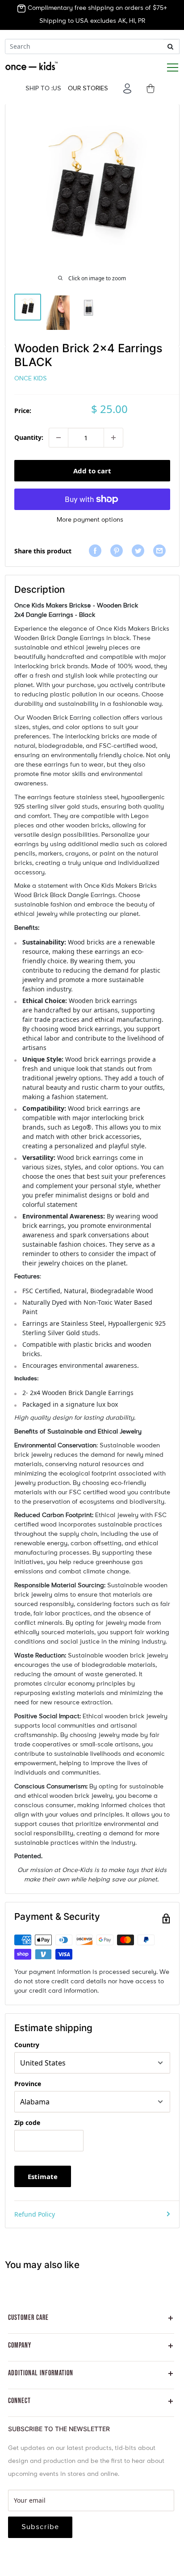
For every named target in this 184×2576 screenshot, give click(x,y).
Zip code (27, 2123)
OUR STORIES (88, 89)
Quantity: (29, 437)
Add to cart (92, 471)
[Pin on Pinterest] (119, 551)
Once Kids (31, 379)
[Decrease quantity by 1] (59, 438)
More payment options (90, 520)
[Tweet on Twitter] (140, 551)
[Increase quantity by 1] (113, 438)
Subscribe (40, 2527)
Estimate (43, 2176)
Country (27, 2045)
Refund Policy (35, 2214)
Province (28, 2084)
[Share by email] (162, 551)
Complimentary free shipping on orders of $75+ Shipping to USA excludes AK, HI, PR (96, 15)
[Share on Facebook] (97, 551)
